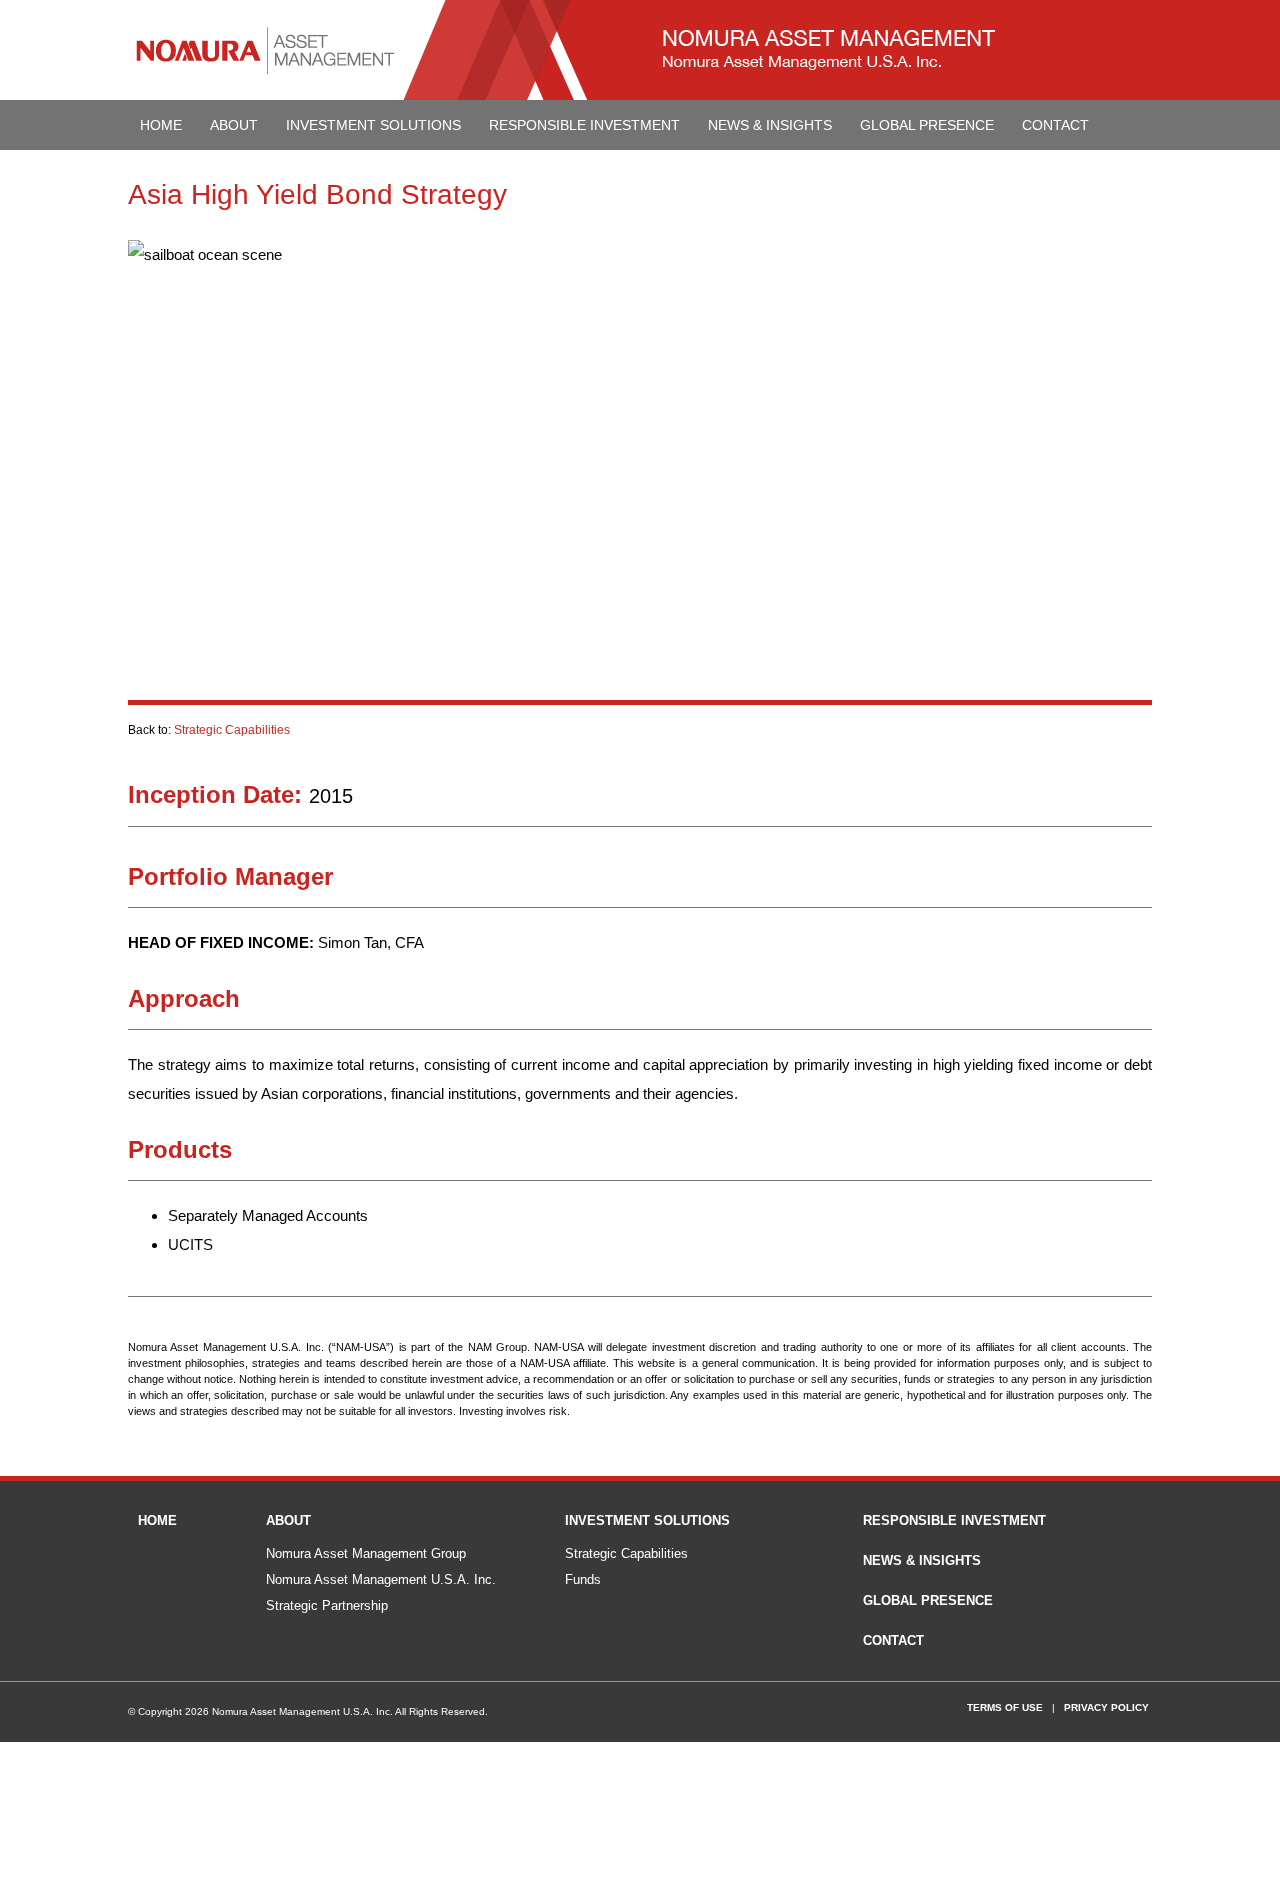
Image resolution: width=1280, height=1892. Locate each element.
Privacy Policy (1106, 1707)
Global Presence (927, 125)
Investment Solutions (373, 125)
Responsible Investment (584, 125)
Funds (583, 1579)
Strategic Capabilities (232, 730)
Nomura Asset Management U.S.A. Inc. (381, 1579)
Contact (1055, 125)
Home (161, 125)
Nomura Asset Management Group (366, 1553)
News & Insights (770, 125)
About (234, 125)
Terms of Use (1005, 1707)
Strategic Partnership (327, 1605)
